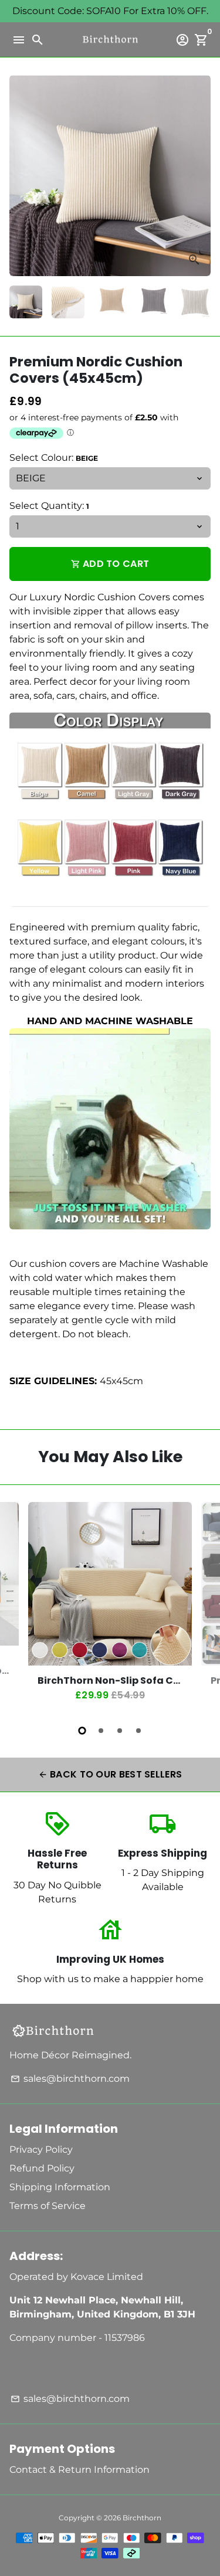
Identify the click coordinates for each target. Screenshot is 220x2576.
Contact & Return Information (79, 2470)
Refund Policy (42, 2168)
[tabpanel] (110, 1607)
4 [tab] (138, 1731)
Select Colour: (54, 458)
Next (199, 176)
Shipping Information (60, 2187)
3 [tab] (120, 1731)
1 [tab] (82, 1731)
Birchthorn (142, 2518)
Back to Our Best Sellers (110, 1774)
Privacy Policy (41, 2150)
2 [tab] (101, 1731)
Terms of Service (48, 2206)
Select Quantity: (49, 506)
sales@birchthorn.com (70, 2079)
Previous (21, 1605)
